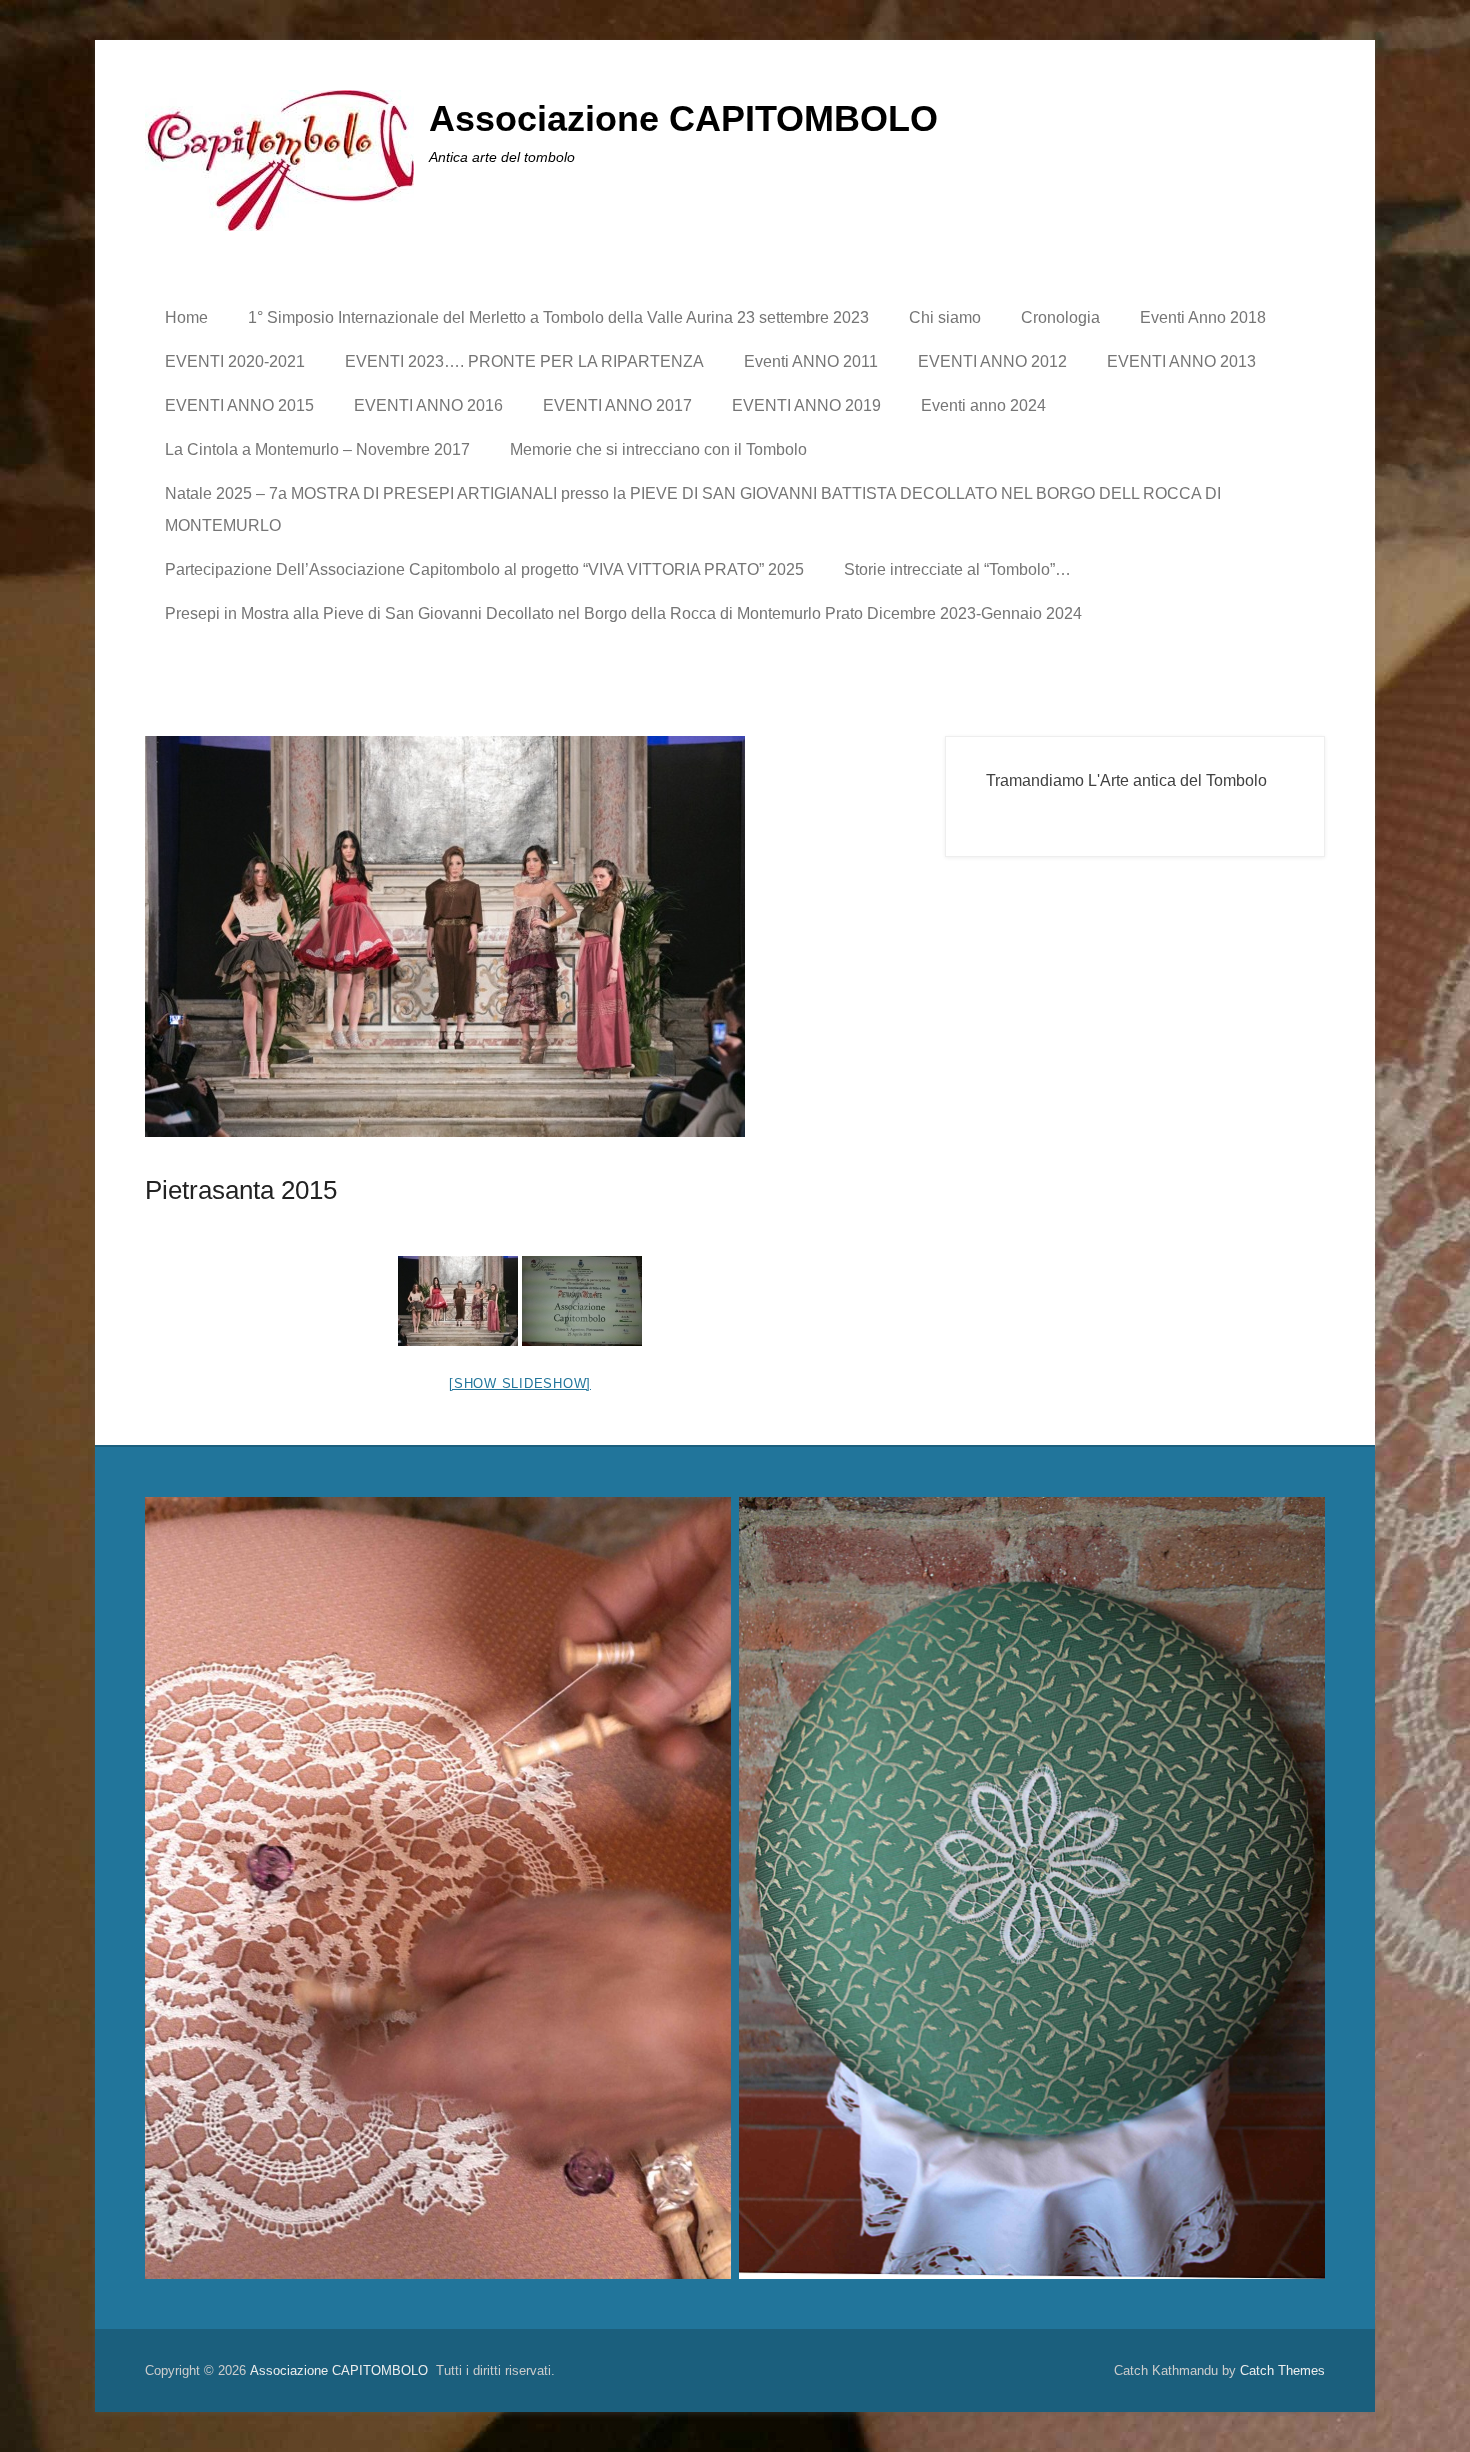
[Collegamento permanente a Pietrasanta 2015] (520, 936)
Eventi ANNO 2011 (811, 361)
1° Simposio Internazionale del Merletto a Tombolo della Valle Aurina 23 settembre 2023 (558, 317)
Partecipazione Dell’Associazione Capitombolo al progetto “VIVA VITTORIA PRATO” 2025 (484, 569)
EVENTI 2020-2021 (235, 361)
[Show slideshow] (520, 1383)
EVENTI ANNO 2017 (617, 405)
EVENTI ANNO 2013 (1181, 361)
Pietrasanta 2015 (241, 1190)
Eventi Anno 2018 (1203, 317)
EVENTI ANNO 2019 (806, 405)
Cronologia (1060, 317)
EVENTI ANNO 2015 (239, 405)
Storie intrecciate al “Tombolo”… (957, 569)
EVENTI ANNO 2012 (992, 361)
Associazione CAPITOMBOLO (683, 118)
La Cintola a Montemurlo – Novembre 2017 (317, 449)
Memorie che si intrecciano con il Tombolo (658, 449)
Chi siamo (945, 317)
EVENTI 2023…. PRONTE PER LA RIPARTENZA (524, 361)
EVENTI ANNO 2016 (428, 405)
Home (186, 317)
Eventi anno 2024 (983, 405)
